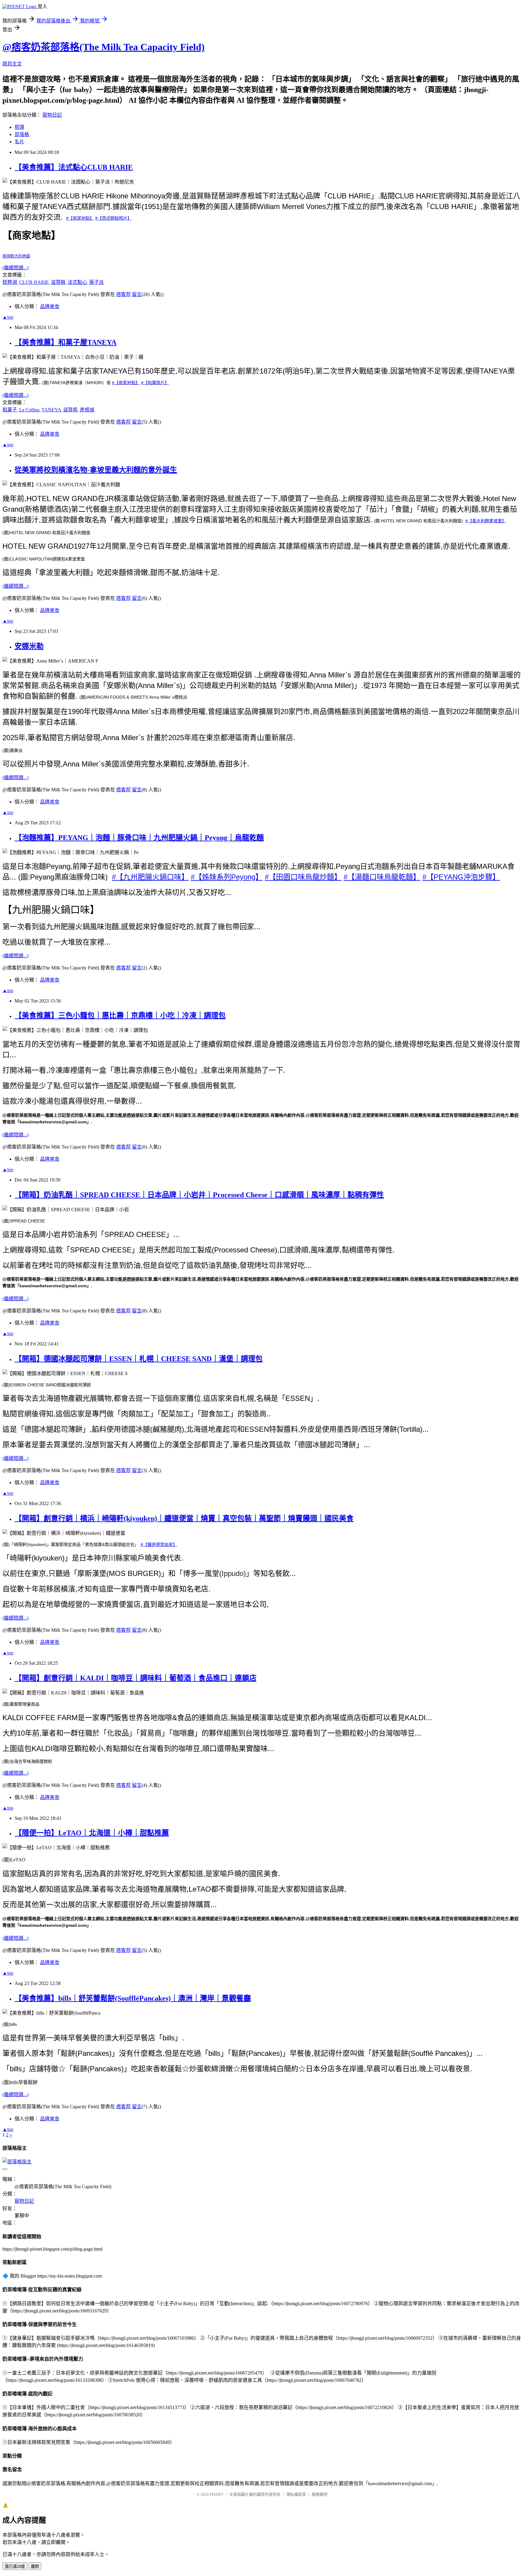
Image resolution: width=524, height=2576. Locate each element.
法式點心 (78, 282)
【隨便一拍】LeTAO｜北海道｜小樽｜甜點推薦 (92, 1833)
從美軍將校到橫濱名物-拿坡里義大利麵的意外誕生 (96, 470)
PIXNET (217, 2494)
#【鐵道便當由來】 (159, 1544)
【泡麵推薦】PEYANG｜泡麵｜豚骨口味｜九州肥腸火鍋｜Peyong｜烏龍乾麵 (139, 838)
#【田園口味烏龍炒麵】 (303, 877)
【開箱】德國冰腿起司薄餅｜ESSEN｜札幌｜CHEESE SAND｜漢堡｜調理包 (139, 1359)
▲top (8, 317)
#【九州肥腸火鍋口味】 (150, 877)
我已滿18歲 (15, 2566)
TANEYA (52, 410)
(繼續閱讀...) (15, 268)
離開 (35, 2566)
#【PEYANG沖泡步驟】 (461, 877)
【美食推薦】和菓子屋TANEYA (65, 342)
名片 (19, 142)
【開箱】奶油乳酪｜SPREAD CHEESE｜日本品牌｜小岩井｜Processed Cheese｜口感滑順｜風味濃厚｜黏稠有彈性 (199, 1195)
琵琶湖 (10, 282)
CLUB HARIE (35, 282)
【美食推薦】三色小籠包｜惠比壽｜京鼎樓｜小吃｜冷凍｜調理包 (120, 1015)
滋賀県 (71, 410)
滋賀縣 (59, 282)
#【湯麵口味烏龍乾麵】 (382, 877)
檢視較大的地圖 (16, 256)
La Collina (30, 410)
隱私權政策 (296, 2494)
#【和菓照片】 (155, 383)
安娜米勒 (29, 646)
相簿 (19, 127)
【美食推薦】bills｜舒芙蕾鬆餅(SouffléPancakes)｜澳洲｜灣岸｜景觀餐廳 (133, 1998)
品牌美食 (50, 306)
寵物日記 (52, 115)
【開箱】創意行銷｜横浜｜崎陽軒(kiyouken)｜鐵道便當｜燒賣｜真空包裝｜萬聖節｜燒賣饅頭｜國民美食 (184, 1518)
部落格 (22, 134)
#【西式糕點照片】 (113, 218)
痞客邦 (123, 294)
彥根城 (87, 410)
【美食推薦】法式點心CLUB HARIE (74, 167)
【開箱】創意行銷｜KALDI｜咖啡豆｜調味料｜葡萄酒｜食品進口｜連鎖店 (136, 1678)
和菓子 (10, 410)
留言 (137, 294)
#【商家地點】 (80, 218)
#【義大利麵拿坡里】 (486, 521)
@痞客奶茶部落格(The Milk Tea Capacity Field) (104, 47)
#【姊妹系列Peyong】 (227, 877)
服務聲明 (320, 2494)
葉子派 (96, 282)
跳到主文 (12, 64)
